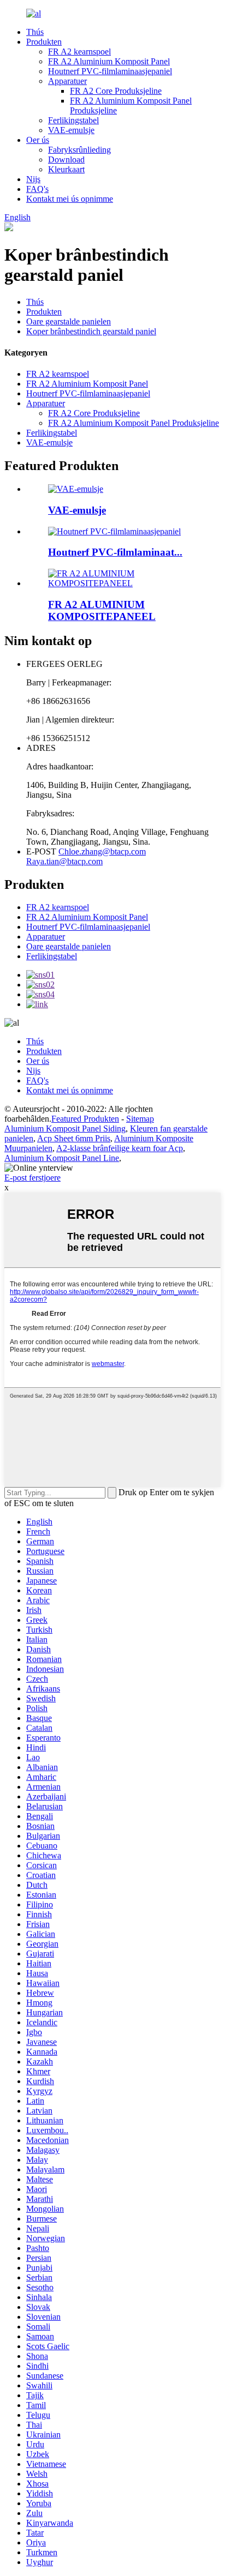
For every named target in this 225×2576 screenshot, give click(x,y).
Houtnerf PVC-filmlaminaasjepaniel (110, 71)
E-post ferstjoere (32, 1178)
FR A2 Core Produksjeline (116, 91)
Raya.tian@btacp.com (64, 861)
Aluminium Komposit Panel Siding (65, 1128)
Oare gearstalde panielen (69, 321)
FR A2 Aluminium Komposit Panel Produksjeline (134, 423)
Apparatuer (67, 81)
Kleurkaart (66, 169)
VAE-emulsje (71, 130)
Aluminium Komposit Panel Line (62, 1158)
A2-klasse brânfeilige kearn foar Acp (120, 1148)
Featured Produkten (85, 1119)
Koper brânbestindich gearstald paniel (91, 331)
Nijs (33, 179)
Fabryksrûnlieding (79, 150)
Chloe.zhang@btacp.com (102, 851)
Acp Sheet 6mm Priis (74, 1138)
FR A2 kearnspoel (79, 52)
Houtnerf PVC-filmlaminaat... (115, 552)
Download (66, 160)
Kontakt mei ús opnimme (70, 199)
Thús (35, 32)
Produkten (44, 42)
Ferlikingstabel (73, 120)
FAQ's (37, 189)
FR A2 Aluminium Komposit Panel (109, 61)
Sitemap (140, 1119)
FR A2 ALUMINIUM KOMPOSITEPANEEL (102, 610)
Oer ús (38, 140)
